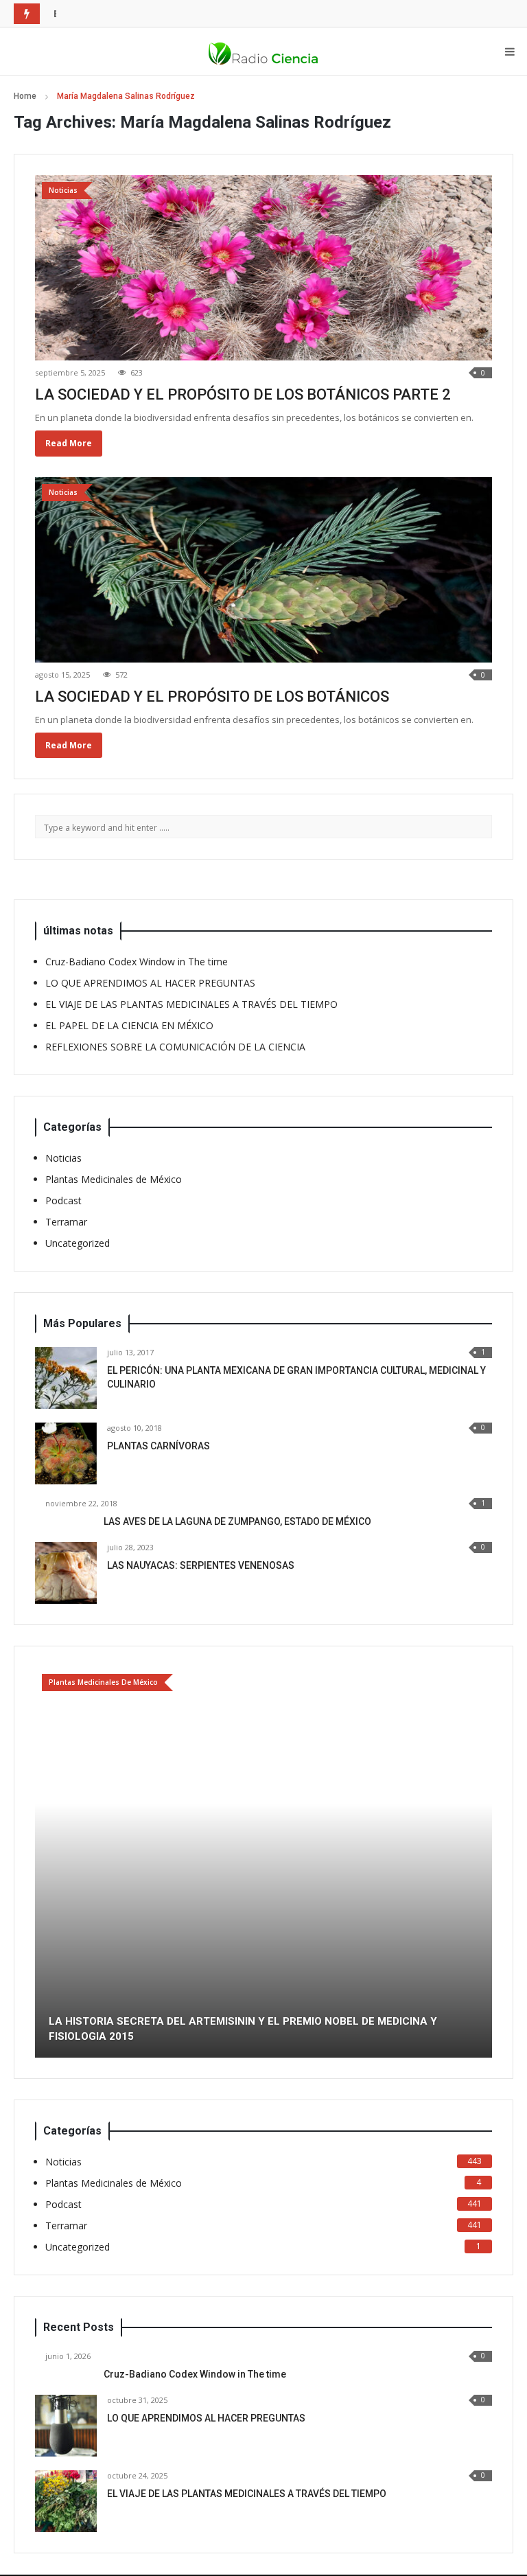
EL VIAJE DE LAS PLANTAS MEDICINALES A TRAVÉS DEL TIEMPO (191, 1004)
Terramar (66, 1222)
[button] (45, 1863)
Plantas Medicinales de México (114, 1179)
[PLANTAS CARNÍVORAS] (66, 1453)
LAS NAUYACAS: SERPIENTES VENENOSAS (201, 1565)
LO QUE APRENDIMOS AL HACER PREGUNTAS (150, 983)
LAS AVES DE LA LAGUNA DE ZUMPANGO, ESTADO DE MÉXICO (237, 1521)
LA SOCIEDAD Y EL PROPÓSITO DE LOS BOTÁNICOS (212, 697)
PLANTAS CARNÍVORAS (159, 1446)
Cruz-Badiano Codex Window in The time (137, 962)
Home (25, 96)
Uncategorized (78, 1243)
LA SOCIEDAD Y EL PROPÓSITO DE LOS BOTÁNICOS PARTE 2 (243, 394)
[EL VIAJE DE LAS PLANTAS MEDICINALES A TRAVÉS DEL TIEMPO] (66, 2501)
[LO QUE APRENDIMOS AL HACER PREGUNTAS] (66, 2426)
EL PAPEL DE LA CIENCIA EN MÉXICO (139, 13)
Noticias (63, 1158)
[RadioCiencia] (263, 51)
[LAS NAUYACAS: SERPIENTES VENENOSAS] (66, 1573)
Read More (69, 443)
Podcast (63, 1200)
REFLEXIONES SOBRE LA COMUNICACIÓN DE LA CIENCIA (175, 1047)
